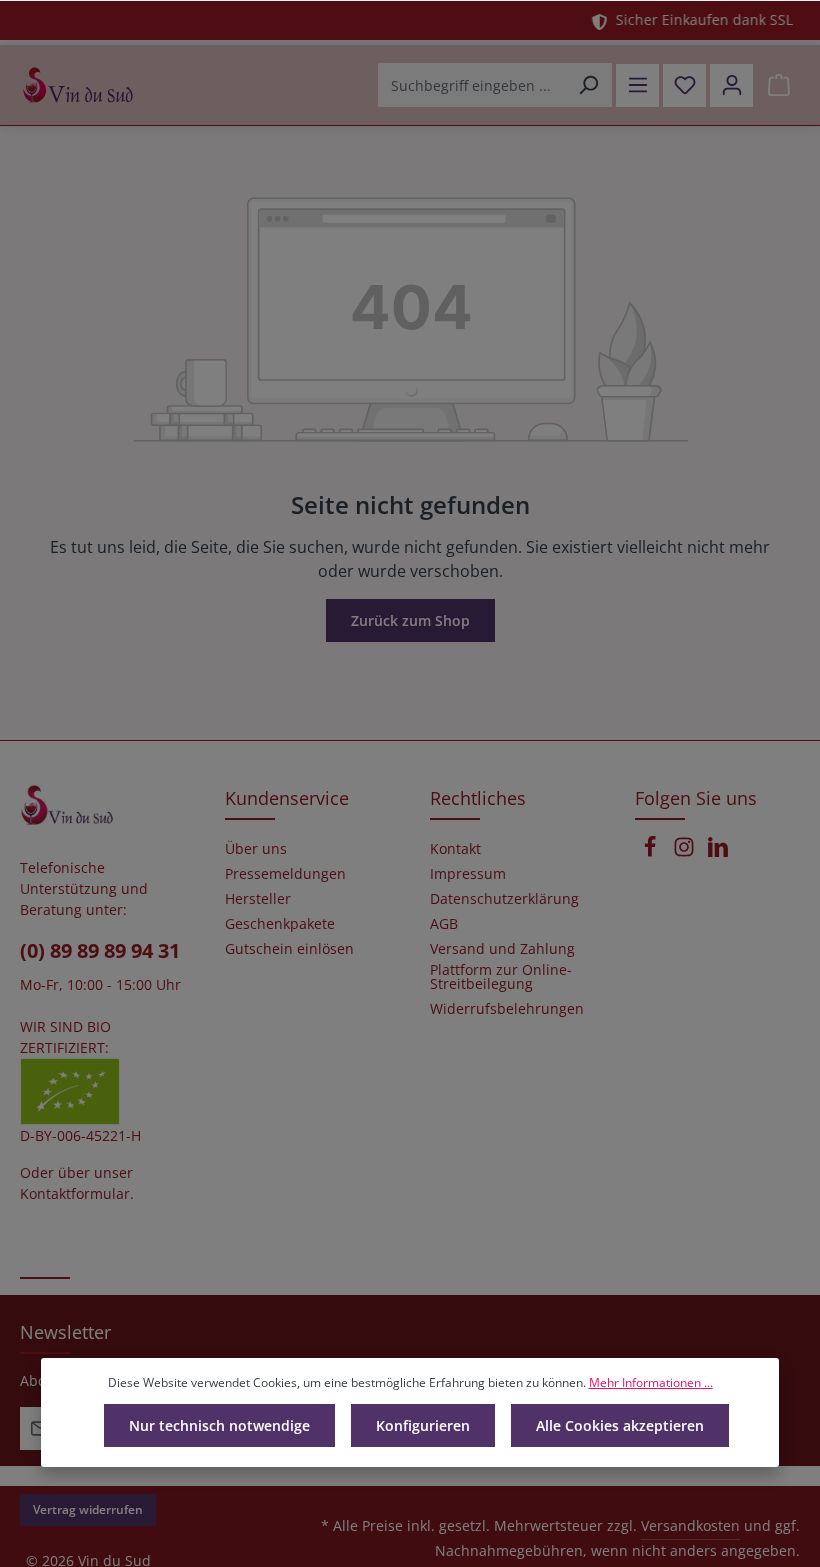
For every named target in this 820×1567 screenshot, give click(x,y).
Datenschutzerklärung (504, 899)
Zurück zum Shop (410, 620)
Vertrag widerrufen (88, 1509)
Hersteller (258, 899)
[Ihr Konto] (731, 85)
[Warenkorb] (778, 85)
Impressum (468, 874)
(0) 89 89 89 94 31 (100, 950)
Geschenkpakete (280, 924)
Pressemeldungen (285, 874)
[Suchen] (588, 85)
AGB (444, 924)
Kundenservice (287, 798)
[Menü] (637, 85)
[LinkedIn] (718, 852)
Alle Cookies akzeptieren (620, 1425)
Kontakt (455, 849)
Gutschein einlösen (289, 949)
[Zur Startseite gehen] (78, 85)
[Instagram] (686, 852)
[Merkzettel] (684, 85)
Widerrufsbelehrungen (507, 1009)
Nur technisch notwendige (219, 1425)
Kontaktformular (75, 1193)
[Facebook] (652, 852)
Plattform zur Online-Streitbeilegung (501, 977)
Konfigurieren (423, 1425)
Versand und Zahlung (502, 949)
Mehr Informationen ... (651, 1382)
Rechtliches (478, 798)
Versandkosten (690, 1525)
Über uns (256, 849)
